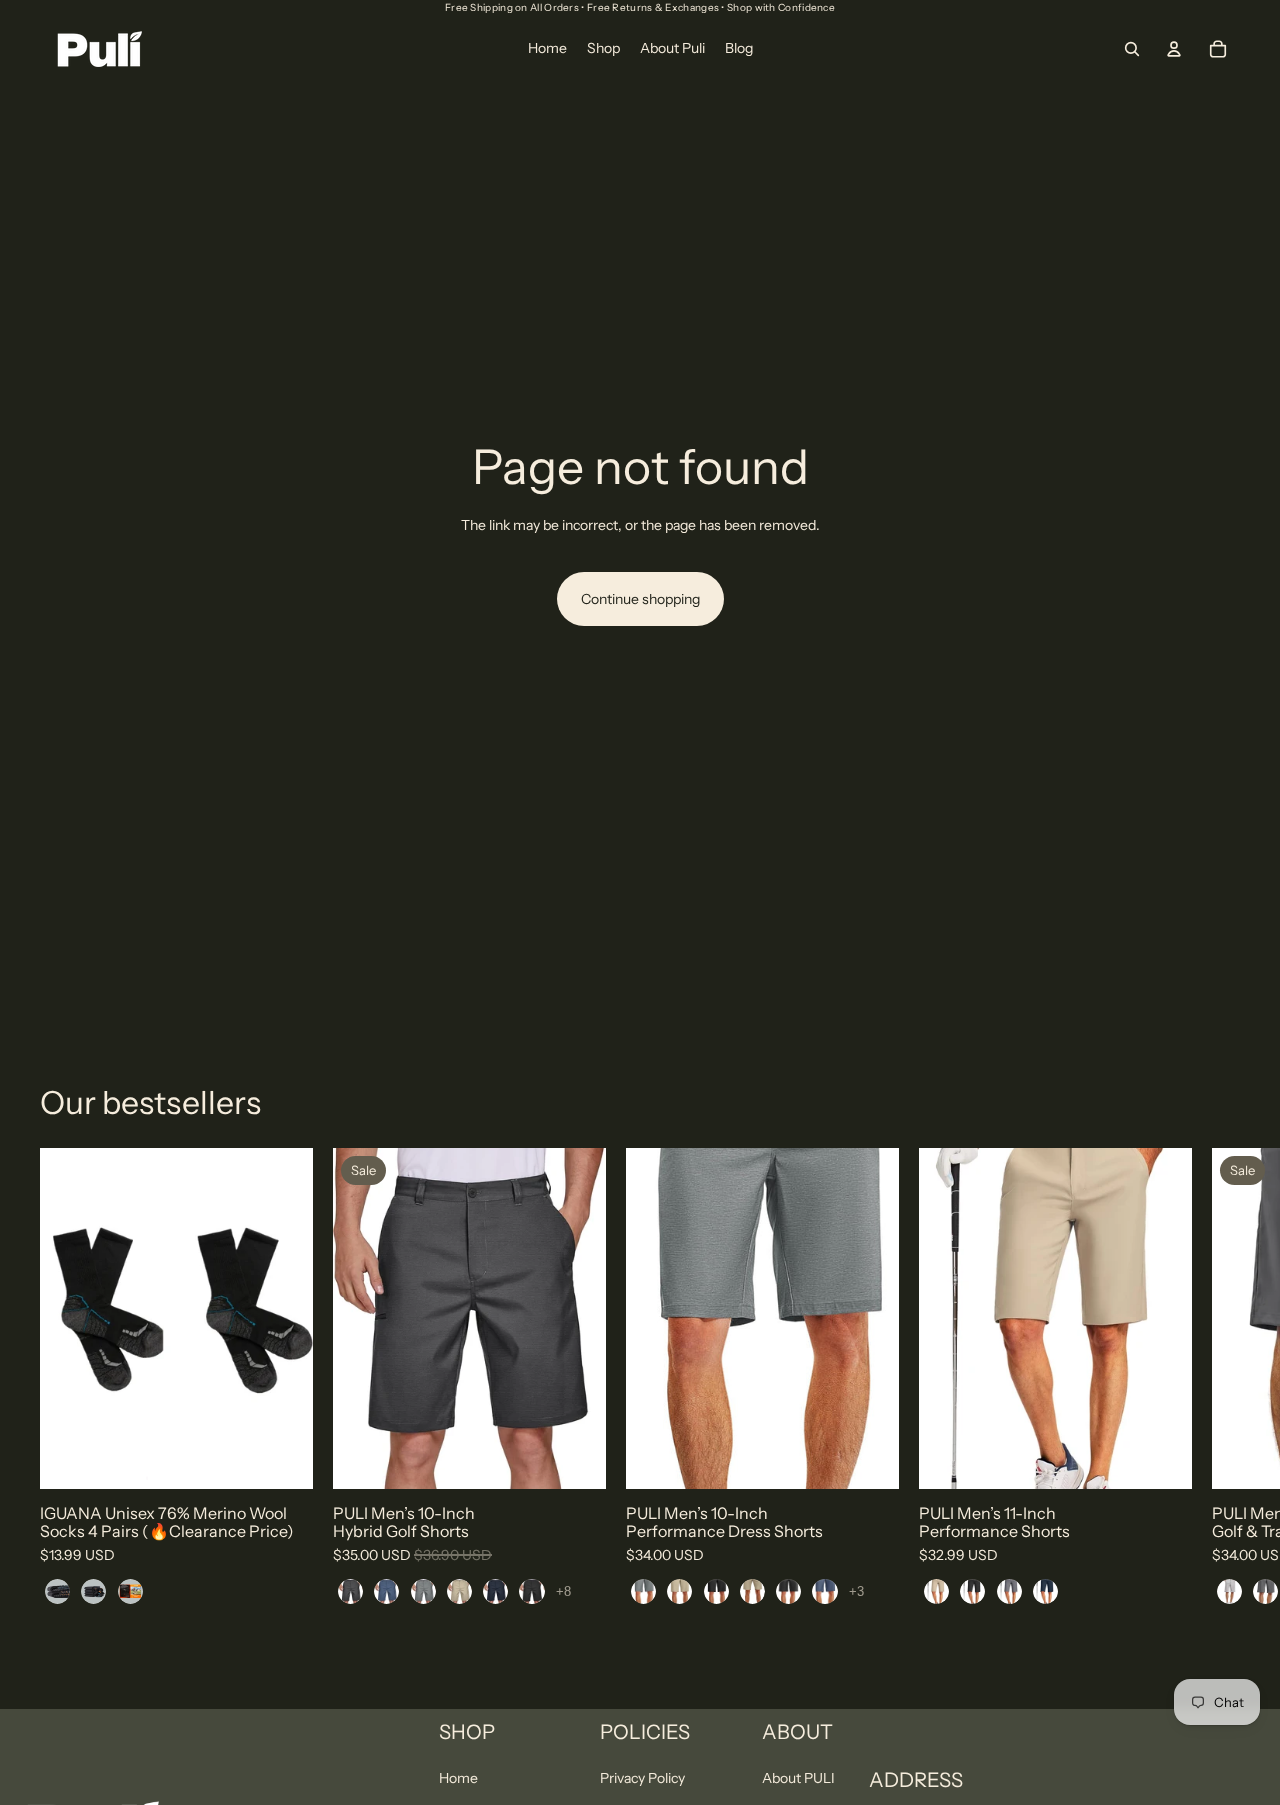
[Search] (1132, 49)
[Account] (1174, 49)
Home (458, 1778)
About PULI (798, 1778)
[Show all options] (563, 1591)
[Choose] (282, 1459)
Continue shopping (640, 599)
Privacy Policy (642, 1778)
